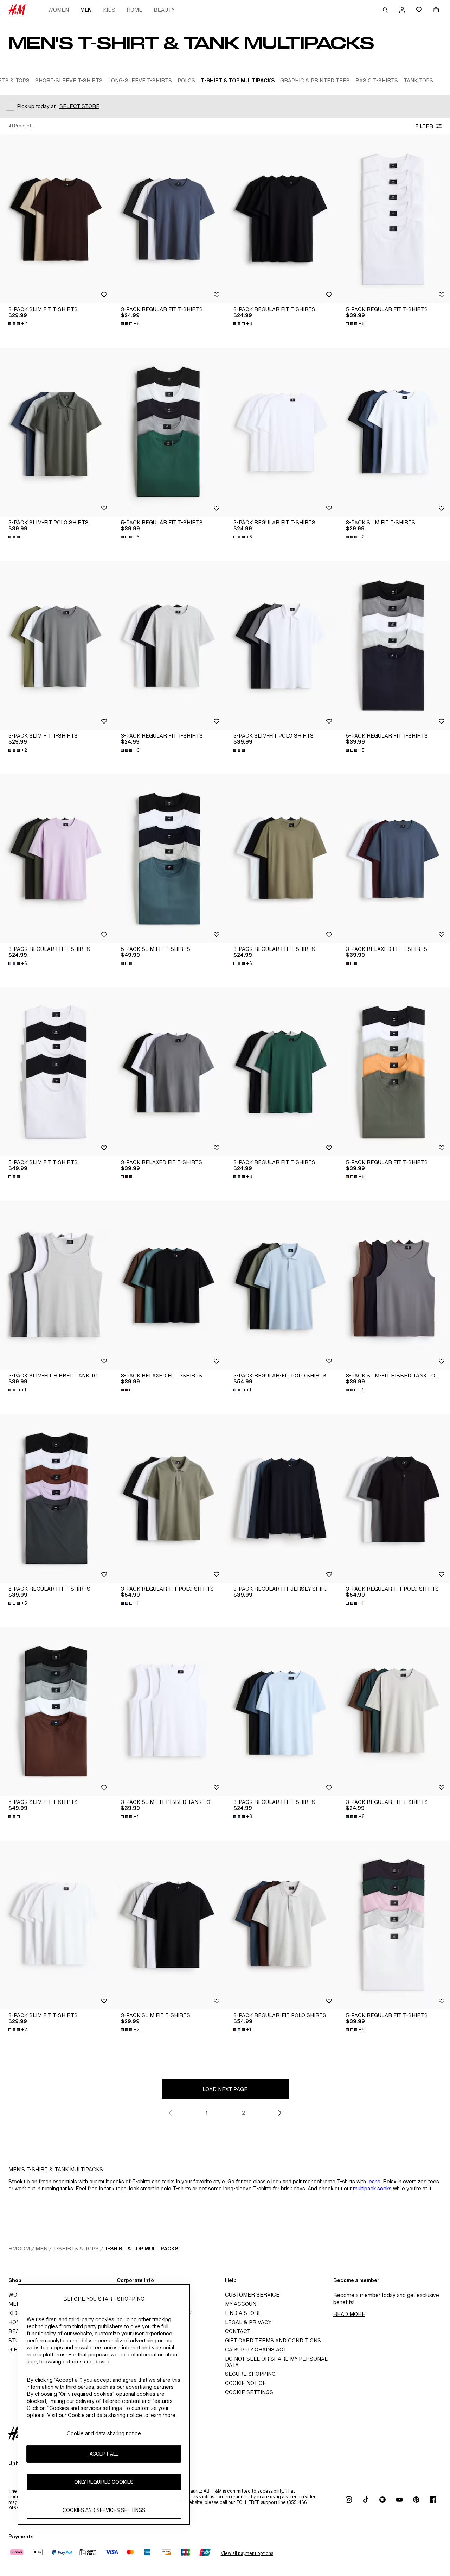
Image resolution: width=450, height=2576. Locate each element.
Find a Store (243, 2313)
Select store (79, 106)
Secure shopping (250, 2374)
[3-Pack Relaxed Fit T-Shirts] (394, 859)
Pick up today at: (37, 106)
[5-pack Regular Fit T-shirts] (394, 219)
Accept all (104, 2454)
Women (59, 10)
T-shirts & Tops (76, 2249)
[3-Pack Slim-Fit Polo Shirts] (56, 432)
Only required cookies (104, 2482)
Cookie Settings (249, 2392)
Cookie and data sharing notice (104, 2433)
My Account (242, 2304)
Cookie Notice (246, 2383)
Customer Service (252, 2295)
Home (134, 10)
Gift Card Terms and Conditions (273, 2340)
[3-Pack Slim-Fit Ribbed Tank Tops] (56, 1285)
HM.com (19, 2249)
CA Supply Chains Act (256, 2350)
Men (86, 10)
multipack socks (372, 2188)
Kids (109, 10)
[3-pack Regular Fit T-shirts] (169, 219)
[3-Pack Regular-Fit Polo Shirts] (281, 1285)
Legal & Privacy (248, 2322)
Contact (238, 2331)
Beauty (164, 10)
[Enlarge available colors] (15, 537)
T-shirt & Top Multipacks (141, 2249)
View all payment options (247, 2553)
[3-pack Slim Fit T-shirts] (56, 219)
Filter (424, 126)
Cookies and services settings (104, 2510)
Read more (349, 2314)
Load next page (225, 2089)
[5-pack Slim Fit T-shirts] (169, 859)
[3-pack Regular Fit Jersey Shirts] (281, 1498)
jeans (374, 2181)
